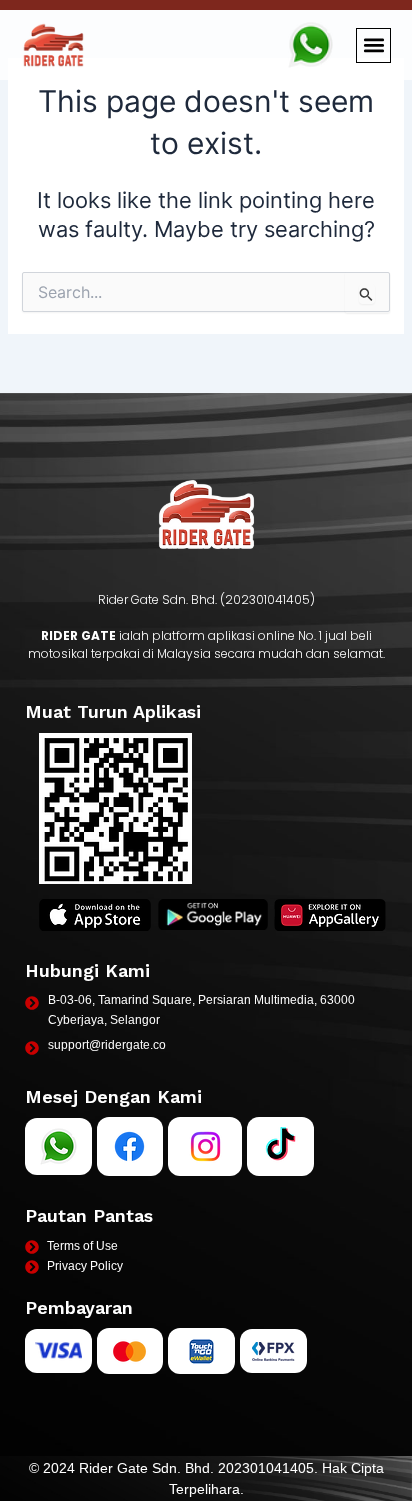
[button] (373, 45)
